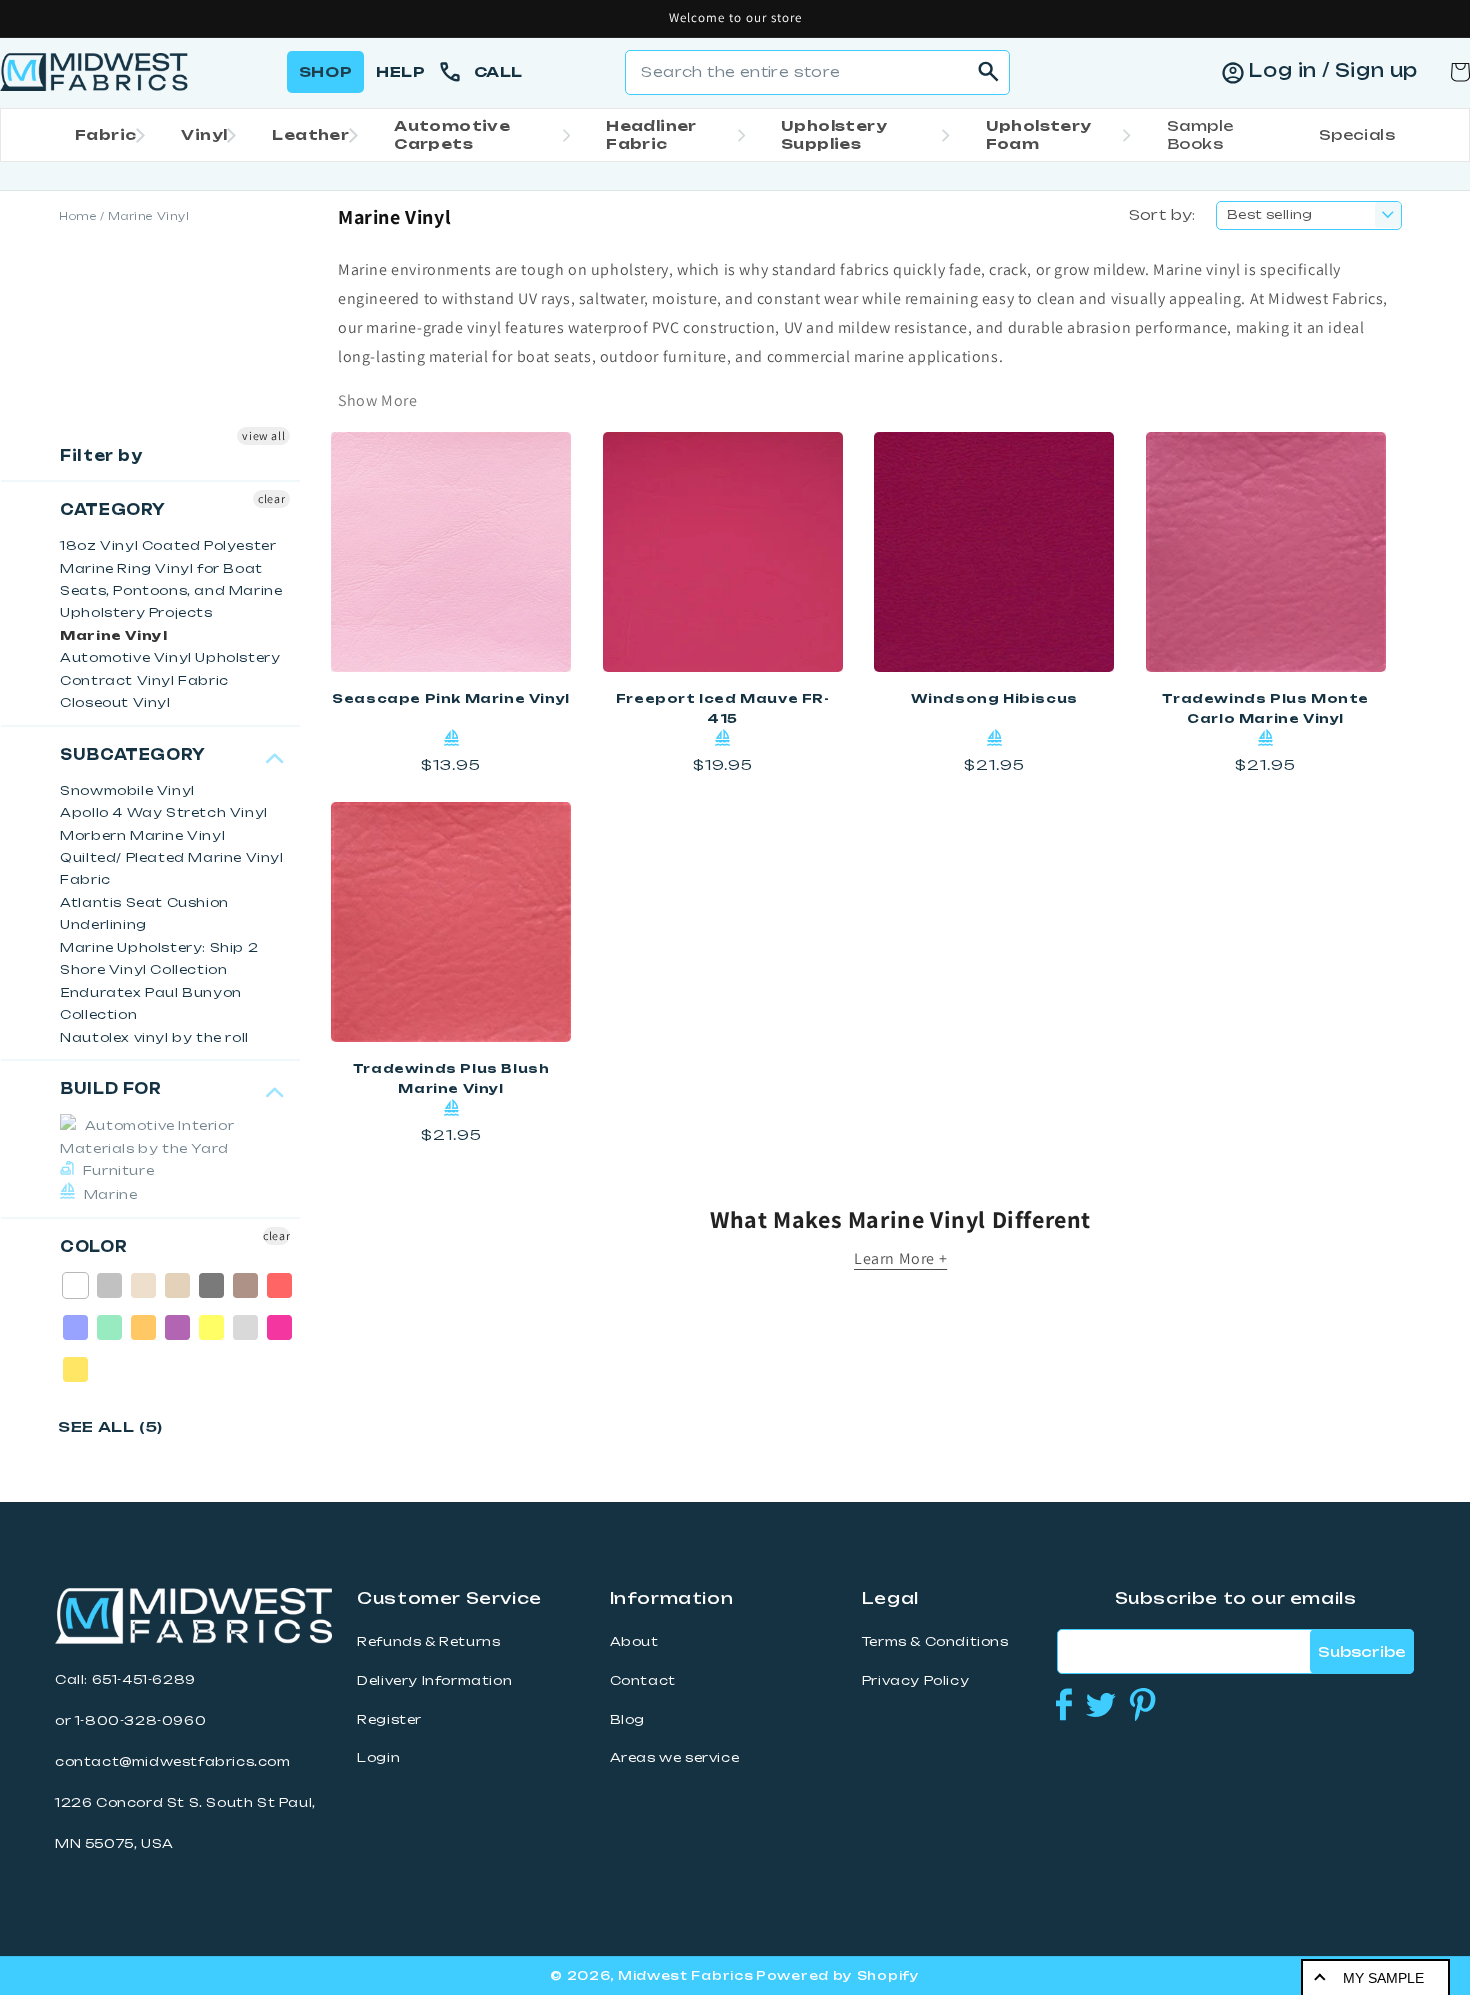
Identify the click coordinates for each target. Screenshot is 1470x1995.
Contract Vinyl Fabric (144, 680)
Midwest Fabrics (686, 1975)
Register (389, 1719)
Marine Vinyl (113, 635)
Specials (1357, 134)
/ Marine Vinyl (144, 216)
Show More (377, 400)
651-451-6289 (144, 1679)
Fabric (105, 134)
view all (263, 435)
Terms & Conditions (935, 1641)
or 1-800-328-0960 (130, 1720)
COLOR (93, 1247)
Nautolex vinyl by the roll (154, 1037)
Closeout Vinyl (115, 702)
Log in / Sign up (1333, 70)
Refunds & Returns (428, 1641)
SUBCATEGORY (133, 755)
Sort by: (1162, 214)
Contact (643, 1680)
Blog (627, 1719)
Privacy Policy (915, 1680)
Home (77, 216)
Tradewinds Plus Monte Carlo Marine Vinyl (1265, 708)
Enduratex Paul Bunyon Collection (151, 1003)
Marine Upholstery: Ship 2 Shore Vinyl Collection (159, 958)
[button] (104, 135)
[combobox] (817, 72)
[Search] (988, 72)
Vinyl (204, 134)
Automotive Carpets (452, 134)
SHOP (325, 71)
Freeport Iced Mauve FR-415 (723, 708)
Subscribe (1361, 1651)
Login (378, 1757)
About (634, 1641)
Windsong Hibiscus (994, 698)
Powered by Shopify (838, 1975)
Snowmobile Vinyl (127, 790)
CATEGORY (113, 510)
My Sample (1383, 1978)
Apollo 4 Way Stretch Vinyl (164, 812)
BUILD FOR (110, 1089)
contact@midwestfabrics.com (173, 1761)
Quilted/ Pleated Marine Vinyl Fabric (171, 868)
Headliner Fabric (651, 134)
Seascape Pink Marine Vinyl (451, 698)
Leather (310, 134)
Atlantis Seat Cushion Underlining (144, 913)
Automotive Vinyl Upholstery (170, 657)
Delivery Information (434, 1680)
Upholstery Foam (1039, 134)
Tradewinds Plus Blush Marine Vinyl (451, 1078)
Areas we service (675, 1757)
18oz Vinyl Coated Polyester (168, 545)
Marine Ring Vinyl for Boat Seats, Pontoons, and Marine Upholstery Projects (171, 591)
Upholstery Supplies (834, 134)
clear (271, 498)
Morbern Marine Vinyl (142, 835)
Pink (280, 1327)
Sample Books (1200, 134)
